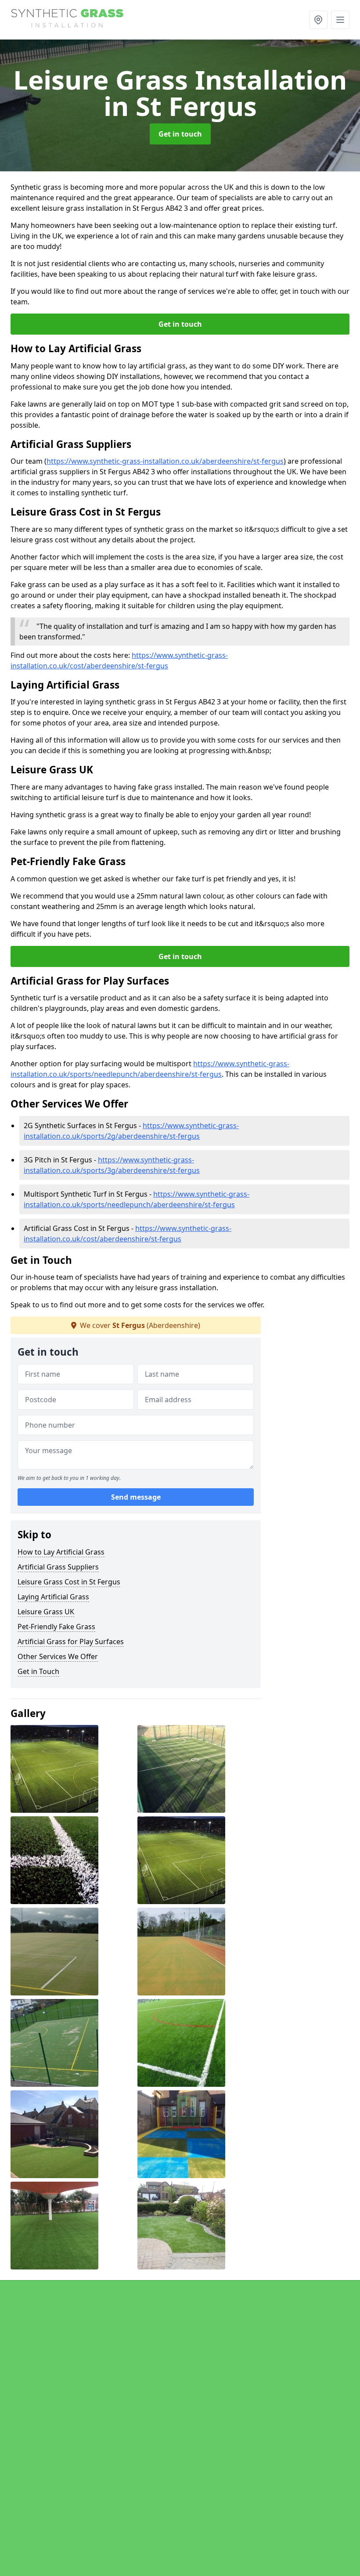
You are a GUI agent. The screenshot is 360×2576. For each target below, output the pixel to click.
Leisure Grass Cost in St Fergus (69, 1582)
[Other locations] (318, 20)
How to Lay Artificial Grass (61, 1552)
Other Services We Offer (58, 1656)
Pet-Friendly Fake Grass (56, 1627)
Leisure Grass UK (46, 1612)
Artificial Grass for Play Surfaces (71, 1642)
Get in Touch (38, 1671)
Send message (136, 1497)
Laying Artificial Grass (53, 1597)
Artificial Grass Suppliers (58, 1567)
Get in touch (180, 134)
